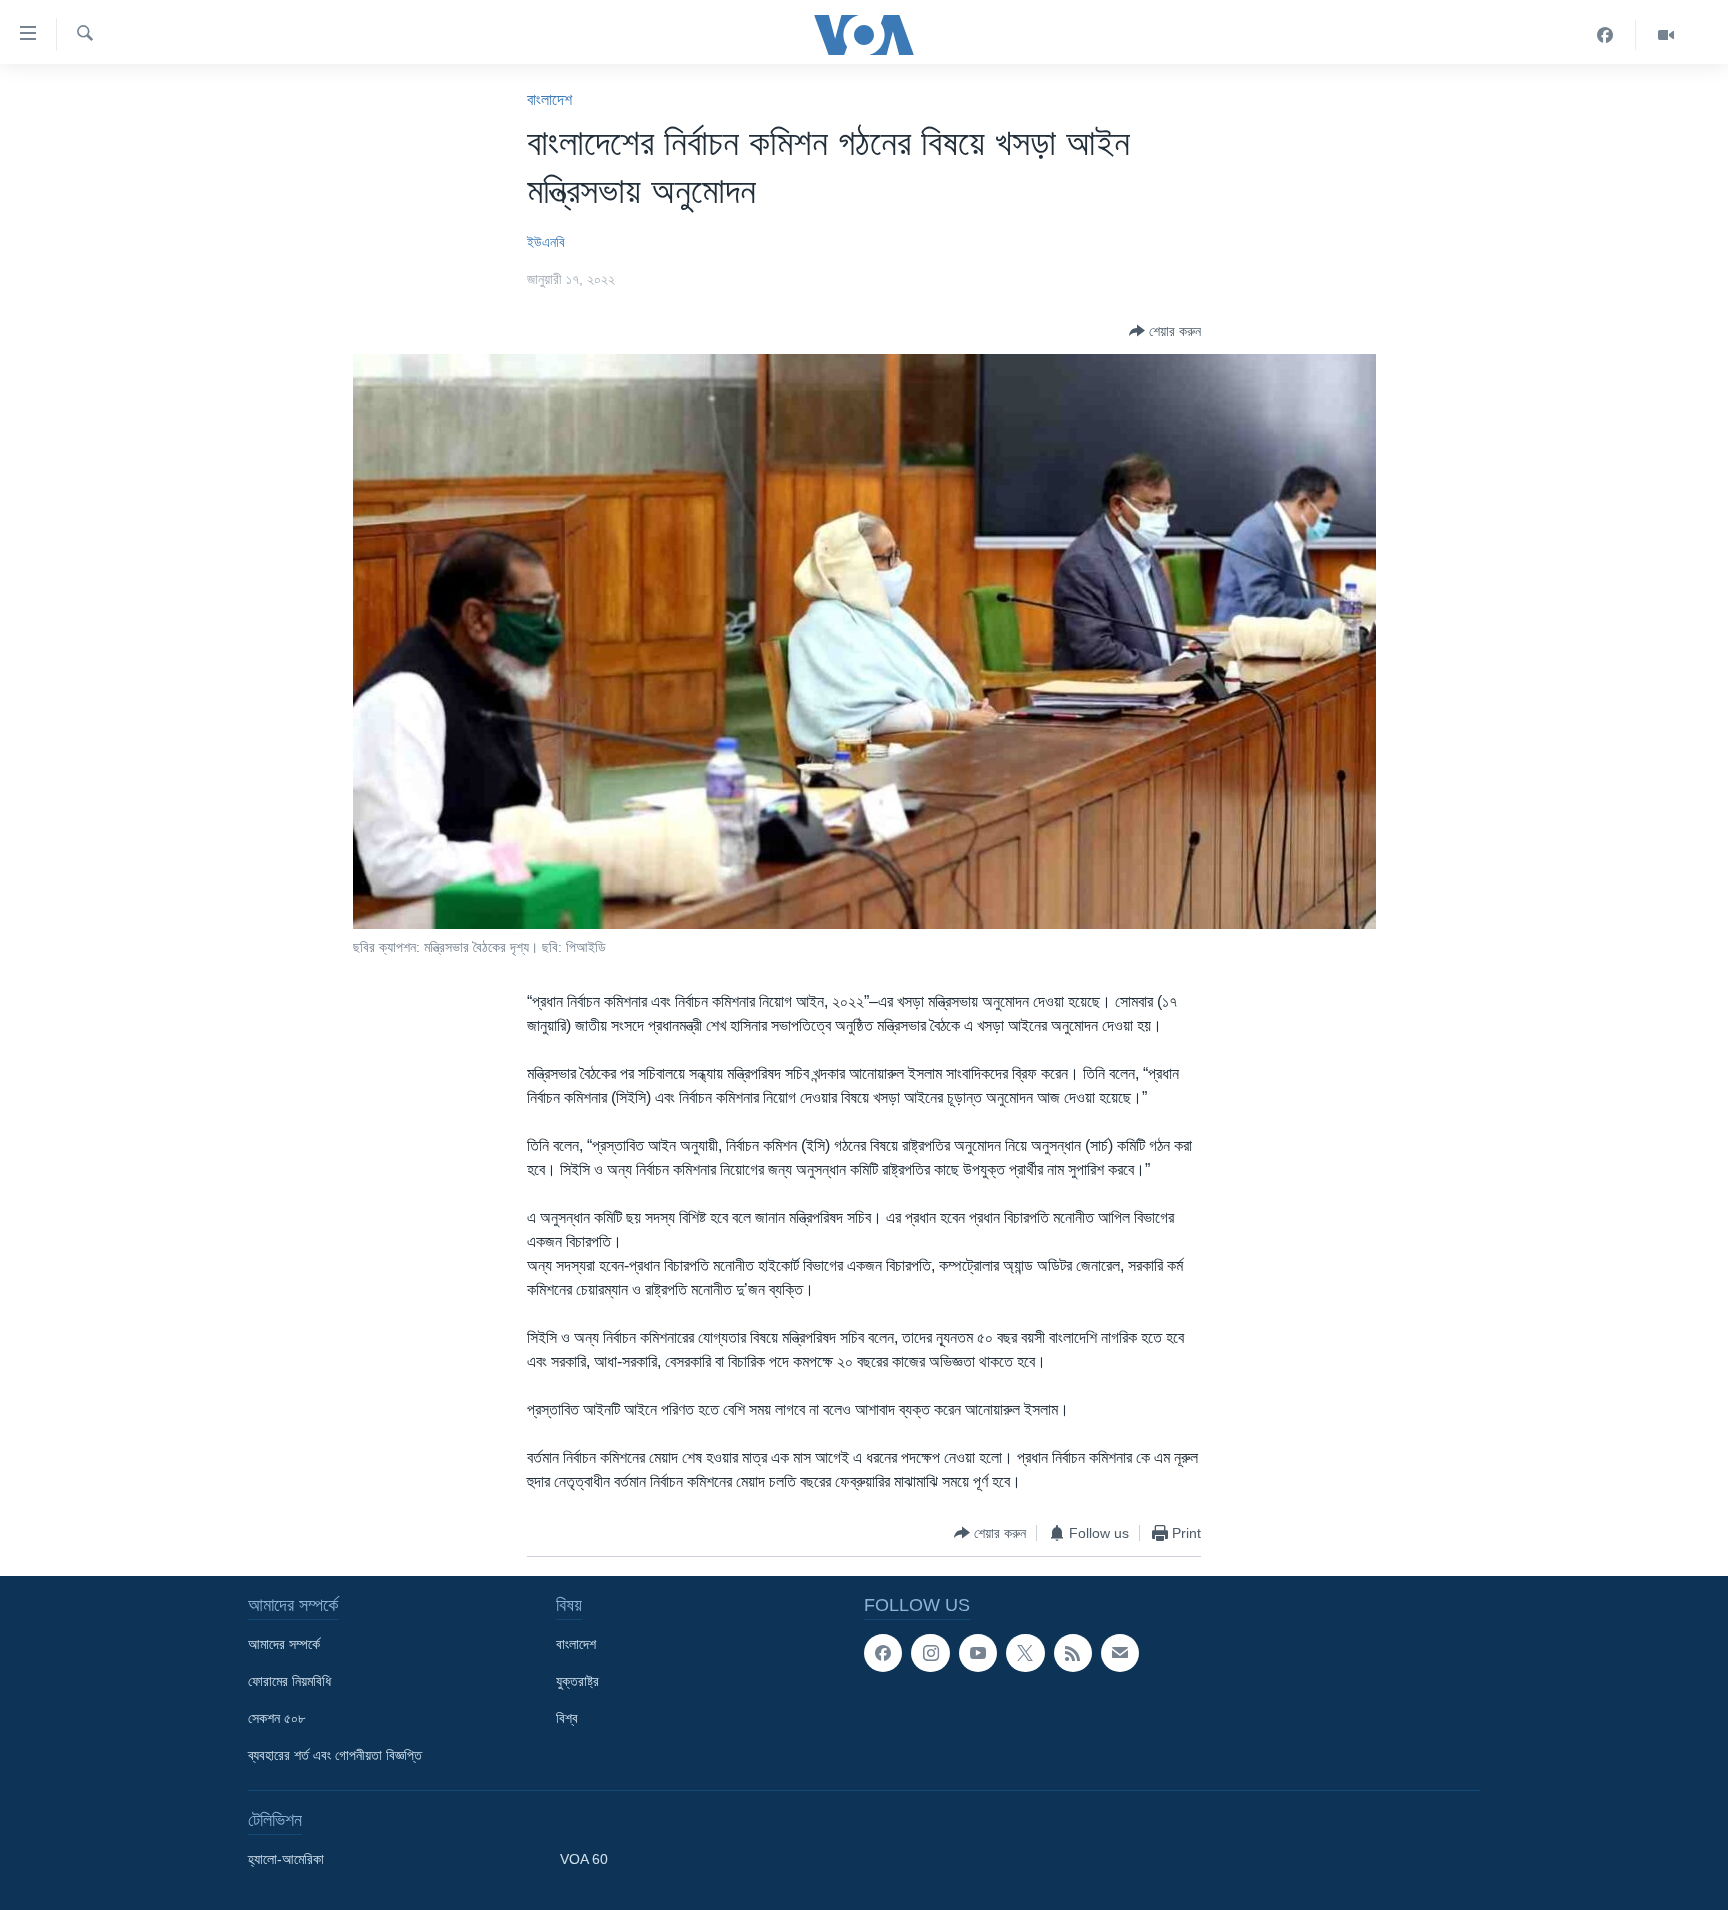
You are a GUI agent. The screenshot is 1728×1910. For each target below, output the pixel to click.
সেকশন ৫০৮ (276, 1718)
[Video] (1666, 35)
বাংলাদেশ (549, 99)
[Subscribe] (1120, 1653)
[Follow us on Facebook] (883, 1653)
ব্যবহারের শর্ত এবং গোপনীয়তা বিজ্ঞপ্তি (335, 1755)
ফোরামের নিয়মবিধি (289, 1681)
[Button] (1165, 331)
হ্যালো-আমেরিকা (286, 1859)
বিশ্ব (567, 1718)
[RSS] (1073, 1653)
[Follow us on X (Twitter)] (1025, 1653)
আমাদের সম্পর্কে (284, 1644)
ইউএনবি (546, 242)
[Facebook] (1605, 35)
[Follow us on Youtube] (978, 1653)
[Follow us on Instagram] (930, 1653)
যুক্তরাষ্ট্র (577, 1681)
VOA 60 (584, 1859)
